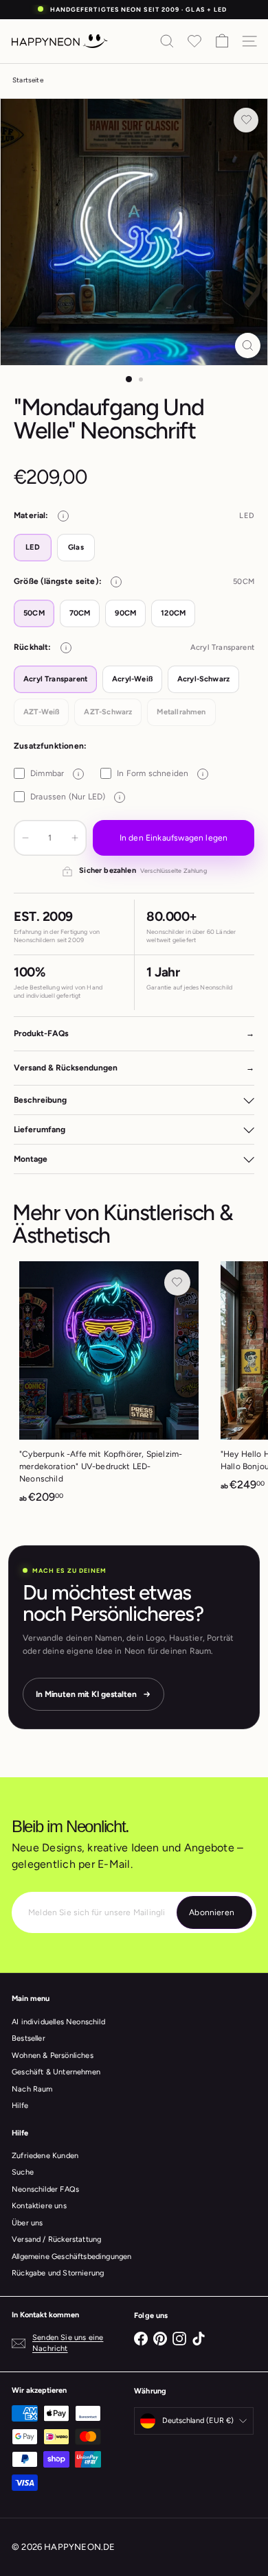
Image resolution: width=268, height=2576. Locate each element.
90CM (125, 613)
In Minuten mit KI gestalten (86, 1694)
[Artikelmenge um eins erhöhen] (75, 838)
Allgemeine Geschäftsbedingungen (72, 2257)
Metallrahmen (181, 712)
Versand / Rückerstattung (56, 2239)
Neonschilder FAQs (45, 2189)
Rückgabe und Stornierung (58, 2273)
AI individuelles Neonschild (58, 2022)
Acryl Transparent (55, 679)
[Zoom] (248, 346)
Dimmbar (55, 773)
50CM (34, 613)
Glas (76, 547)
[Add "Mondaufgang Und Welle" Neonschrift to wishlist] (246, 120)
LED (33, 547)
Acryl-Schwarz (203, 679)
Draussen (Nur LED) (75, 797)
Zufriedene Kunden (45, 2156)
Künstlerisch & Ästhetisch (123, 1224)
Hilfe (20, 2106)
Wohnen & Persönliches (53, 2056)
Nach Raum (32, 2089)
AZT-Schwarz (108, 712)
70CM (80, 613)
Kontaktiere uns (39, 2206)
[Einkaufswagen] (222, 41)
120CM (173, 613)
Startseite (28, 80)
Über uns (27, 2223)
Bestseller (29, 2038)
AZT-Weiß (41, 712)
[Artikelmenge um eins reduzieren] (25, 838)
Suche (23, 2172)
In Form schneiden (160, 773)
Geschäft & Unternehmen (56, 2072)
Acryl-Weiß (132, 679)
